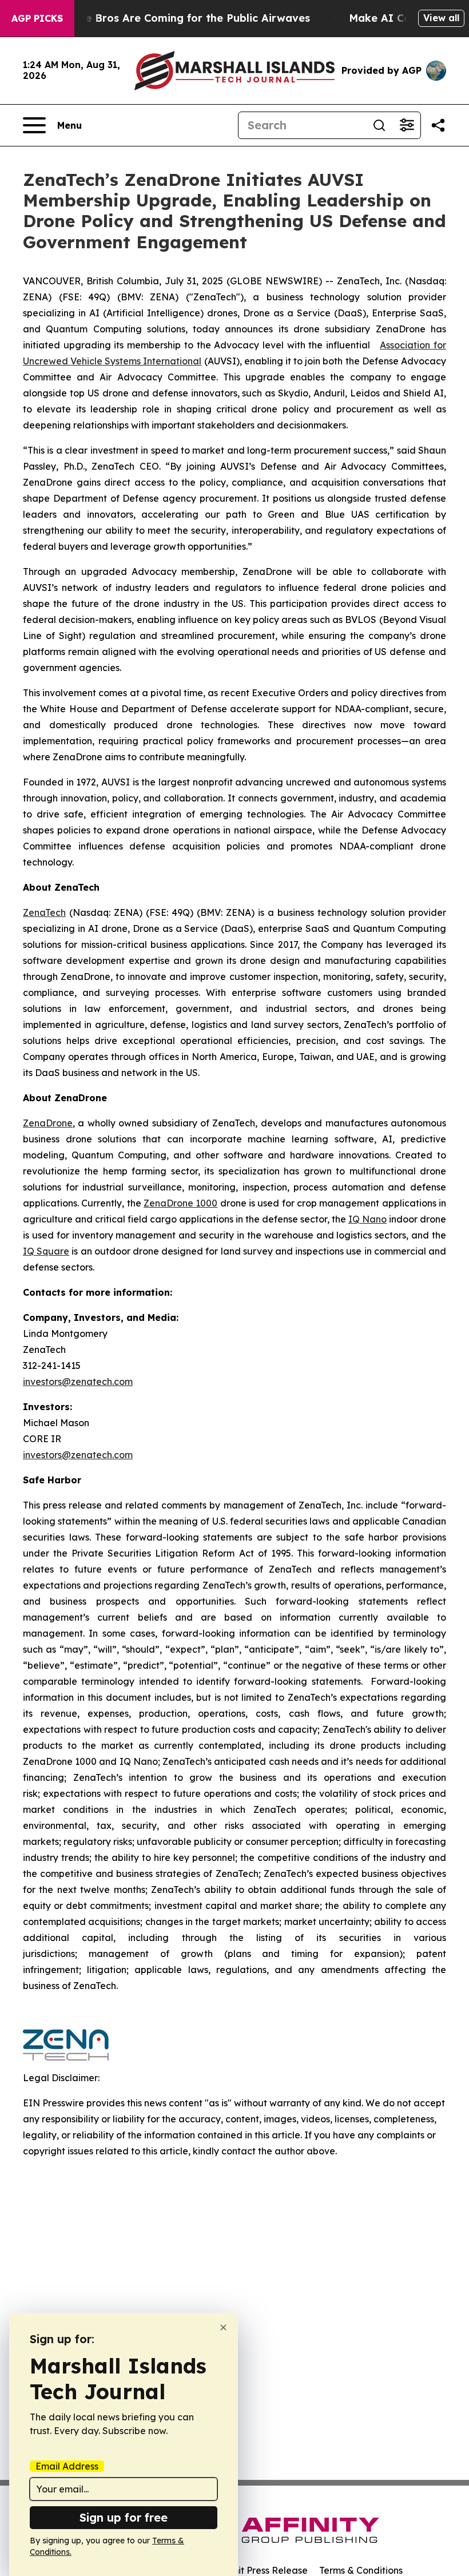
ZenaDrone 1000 (180, 1203)
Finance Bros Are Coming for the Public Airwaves (180, 18)
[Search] (379, 125)
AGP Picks (37, 18)
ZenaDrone (48, 1123)
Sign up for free (124, 2517)
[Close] (223, 2327)
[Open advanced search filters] (407, 125)
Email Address (67, 2466)
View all (441, 18)
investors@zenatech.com (78, 1382)
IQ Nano (367, 1219)
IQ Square (46, 1251)
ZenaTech (44, 912)
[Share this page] (438, 125)
